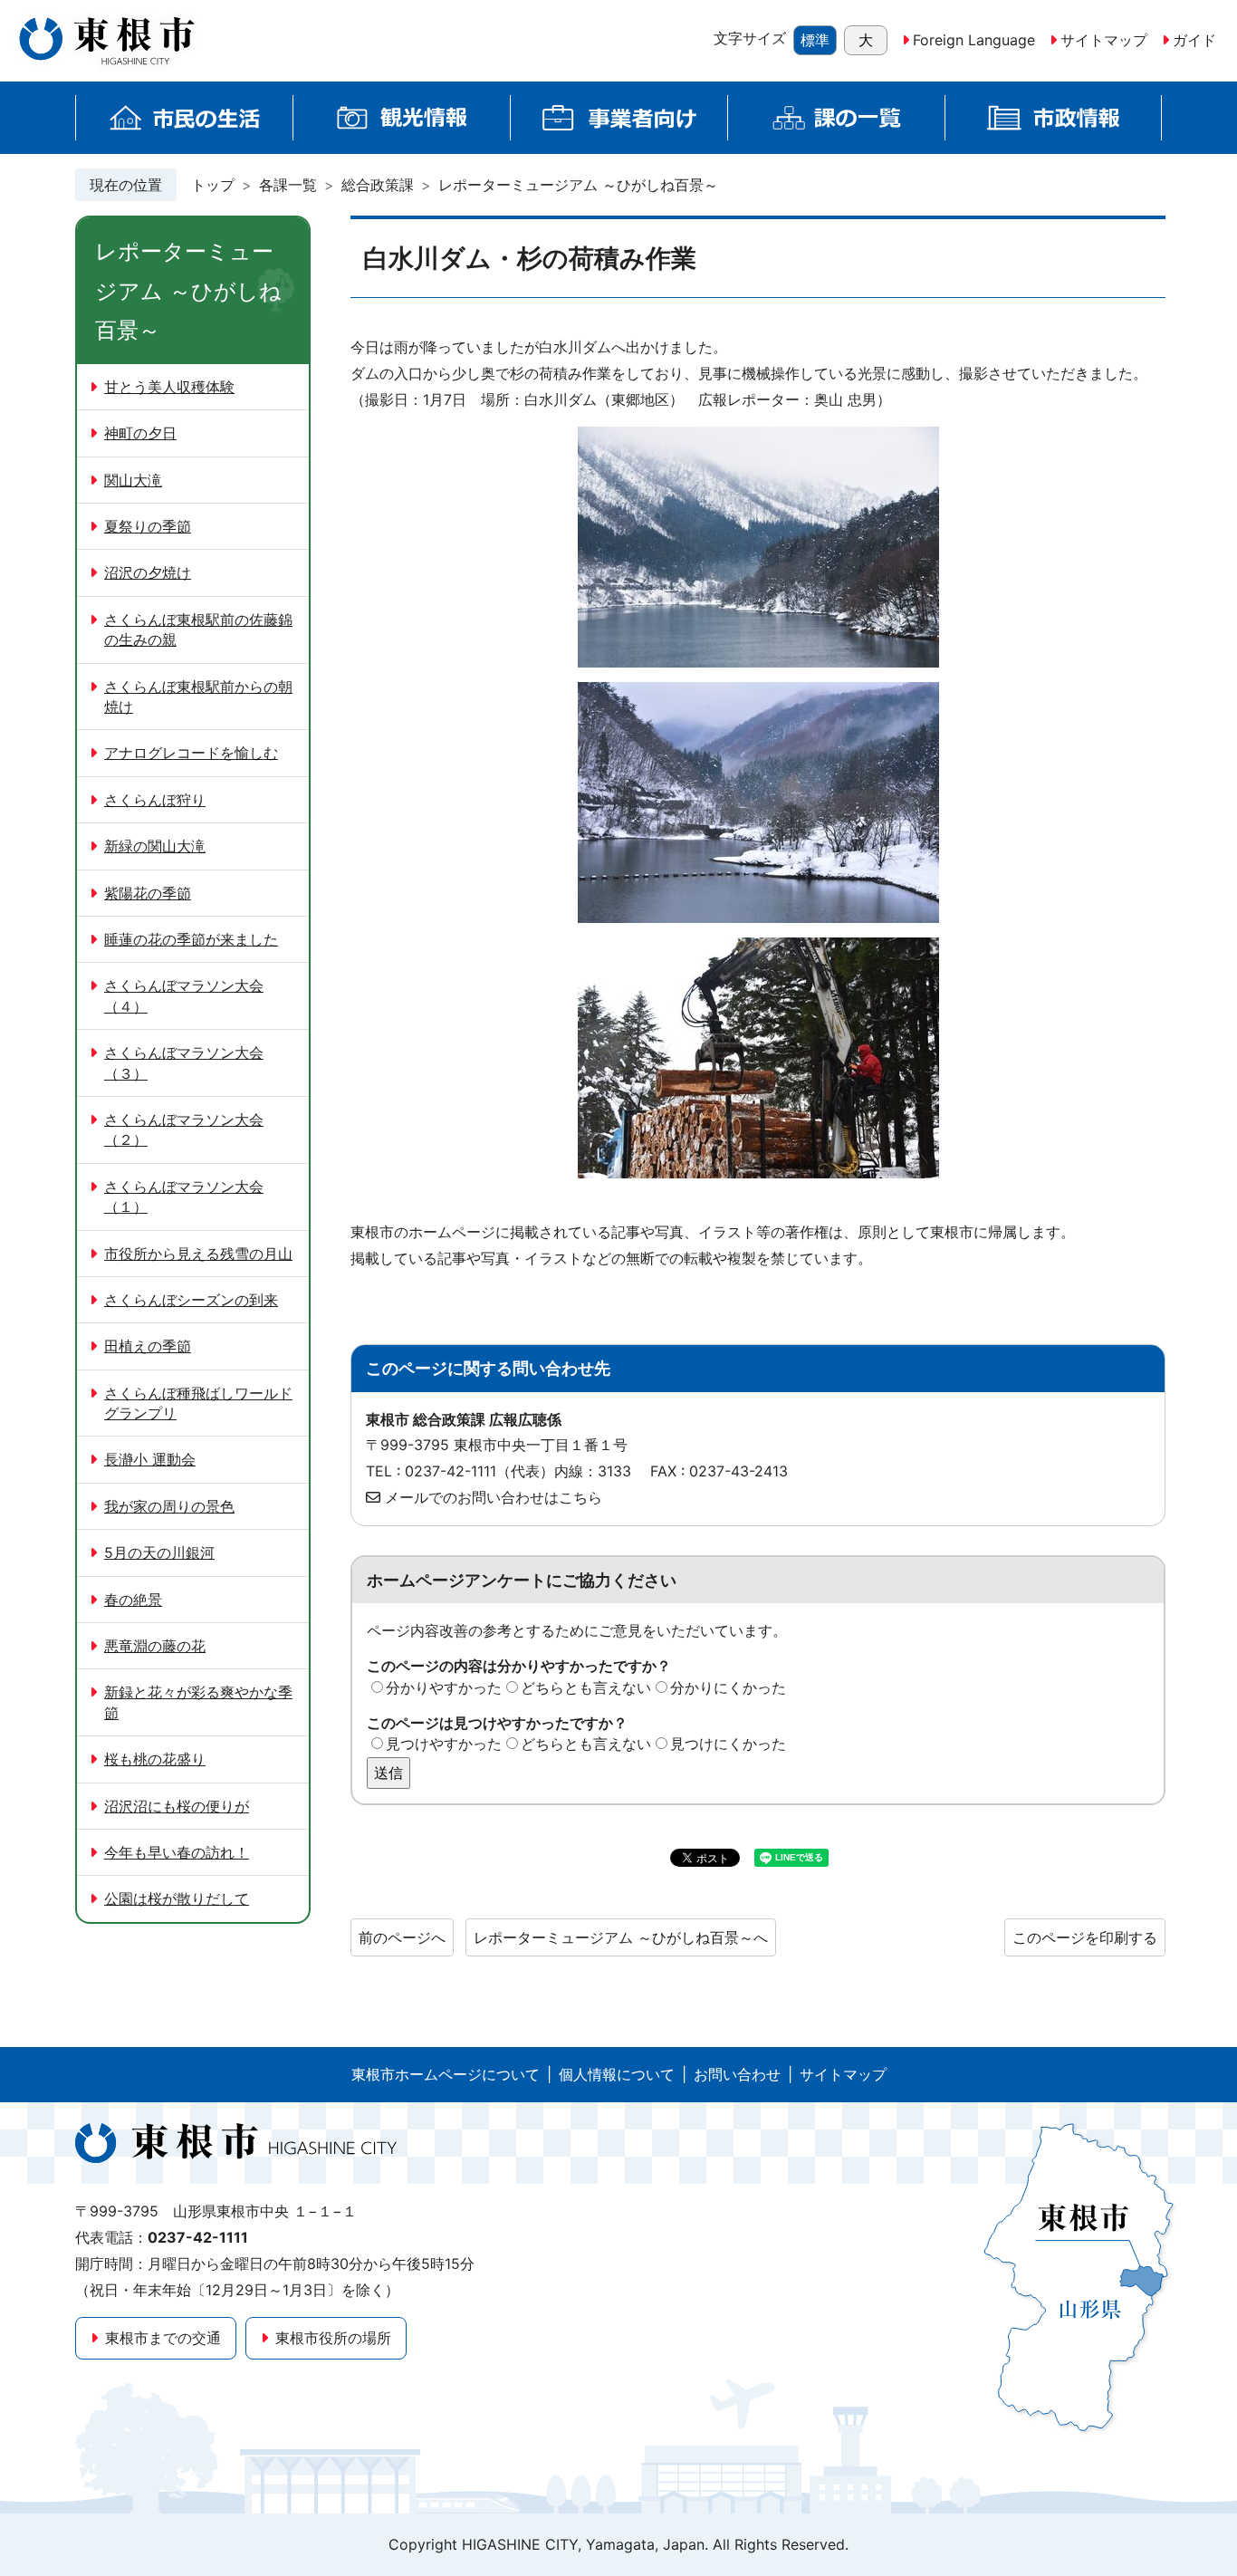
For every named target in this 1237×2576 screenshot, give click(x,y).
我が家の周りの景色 (169, 1506)
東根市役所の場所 (333, 2338)
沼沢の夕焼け (148, 572)
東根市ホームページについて (446, 2074)
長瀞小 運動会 (150, 1459)
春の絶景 (133, 1600)
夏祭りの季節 (148, 526)
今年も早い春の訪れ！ (177, 1852)
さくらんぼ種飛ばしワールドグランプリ (198, 1403)
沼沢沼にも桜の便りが (177, 1806)
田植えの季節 (148, 1346)
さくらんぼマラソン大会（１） (184, 1197)
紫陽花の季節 (148, 893)
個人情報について (617, 2074)
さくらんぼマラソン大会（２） (184, 1129)
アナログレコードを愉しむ (191, 753)
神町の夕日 (140, 433)
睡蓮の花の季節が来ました (191, 939)
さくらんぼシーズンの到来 (191, 1300)
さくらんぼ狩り (155, 800)
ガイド (1194, 40)
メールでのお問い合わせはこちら (494, 1497)
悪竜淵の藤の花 (155, 1646)
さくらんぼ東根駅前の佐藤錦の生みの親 (198, 630)
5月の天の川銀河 (159, 1552)
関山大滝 (133, 480)
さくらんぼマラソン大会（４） (184, 995)
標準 (815, 40)
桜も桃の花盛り (155, 1759)
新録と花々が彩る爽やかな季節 (198, 1702)
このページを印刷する (1085, 1937)
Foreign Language (974, 40)
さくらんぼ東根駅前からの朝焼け (198, 697)
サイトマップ (1104, 40)
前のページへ (402, 1937)
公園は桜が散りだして (177, 1898)
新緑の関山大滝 (155, 846)
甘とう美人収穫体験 (169, 387)
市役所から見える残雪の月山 (198, 1254)
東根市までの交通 (163, 2338)
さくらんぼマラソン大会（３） (184, 1062)
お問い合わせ (737, 2074)
